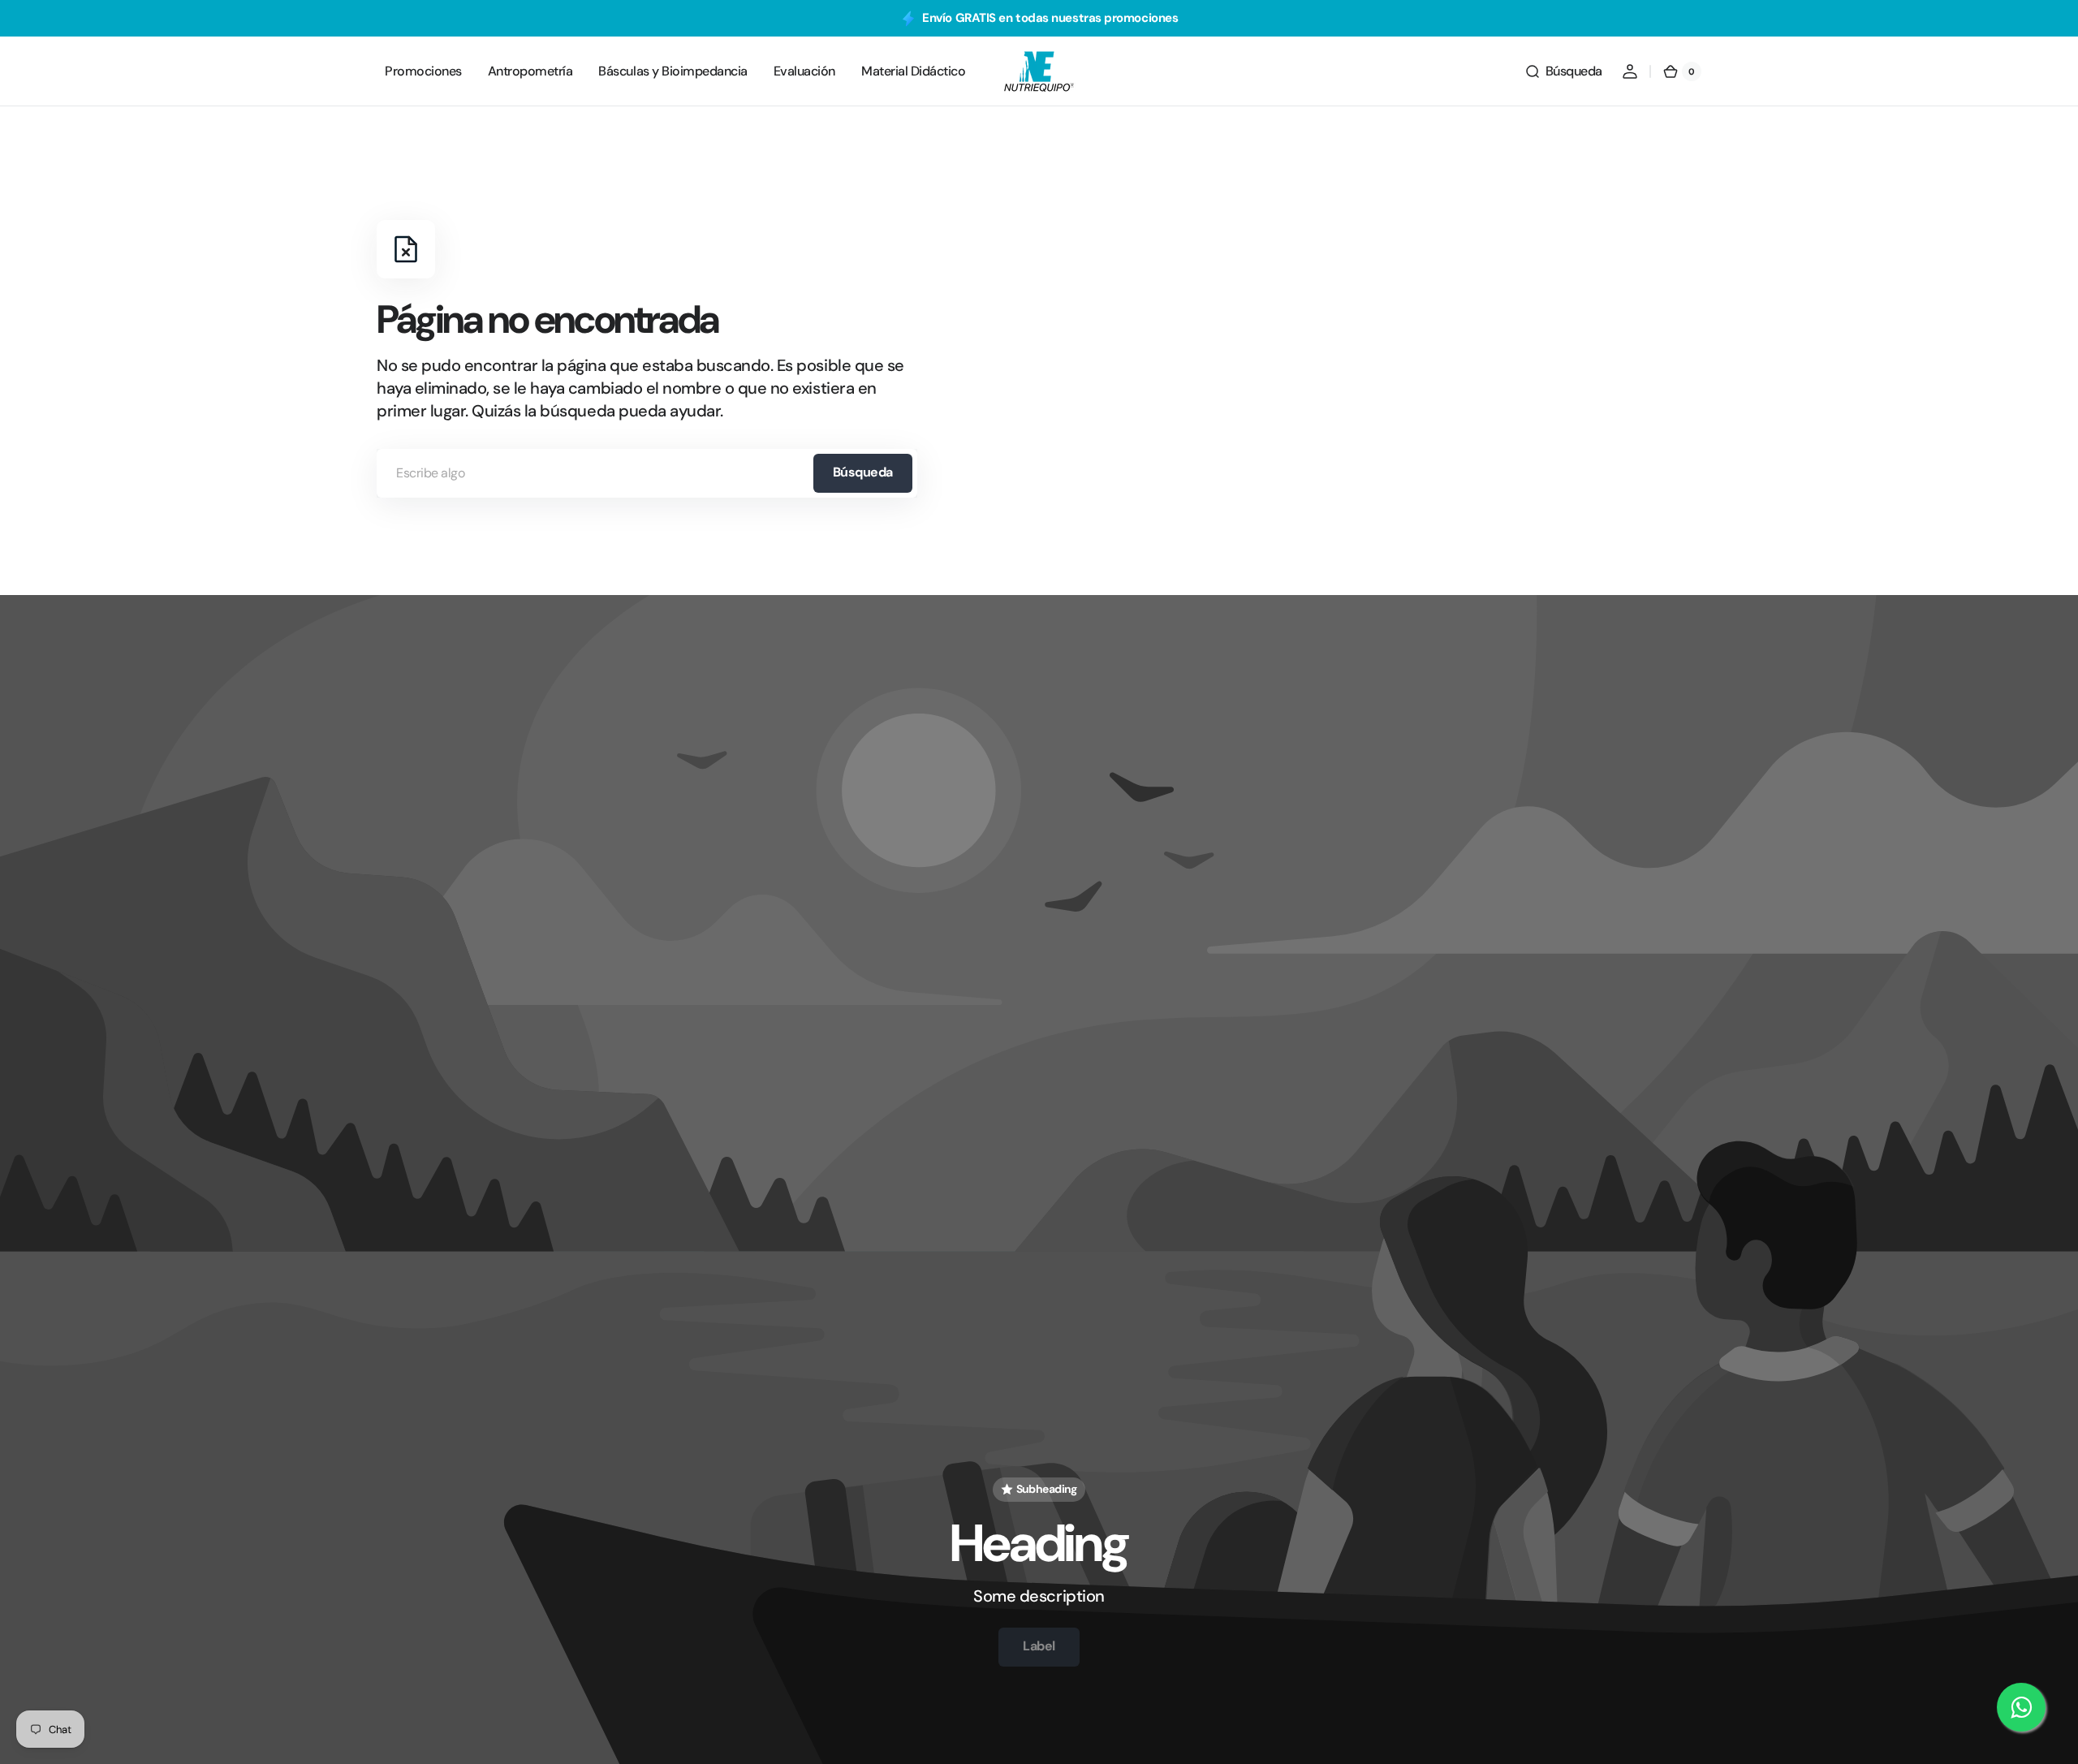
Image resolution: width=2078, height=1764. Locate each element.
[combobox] (647, 473)
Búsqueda (863, 472)
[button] (1563, 71)
